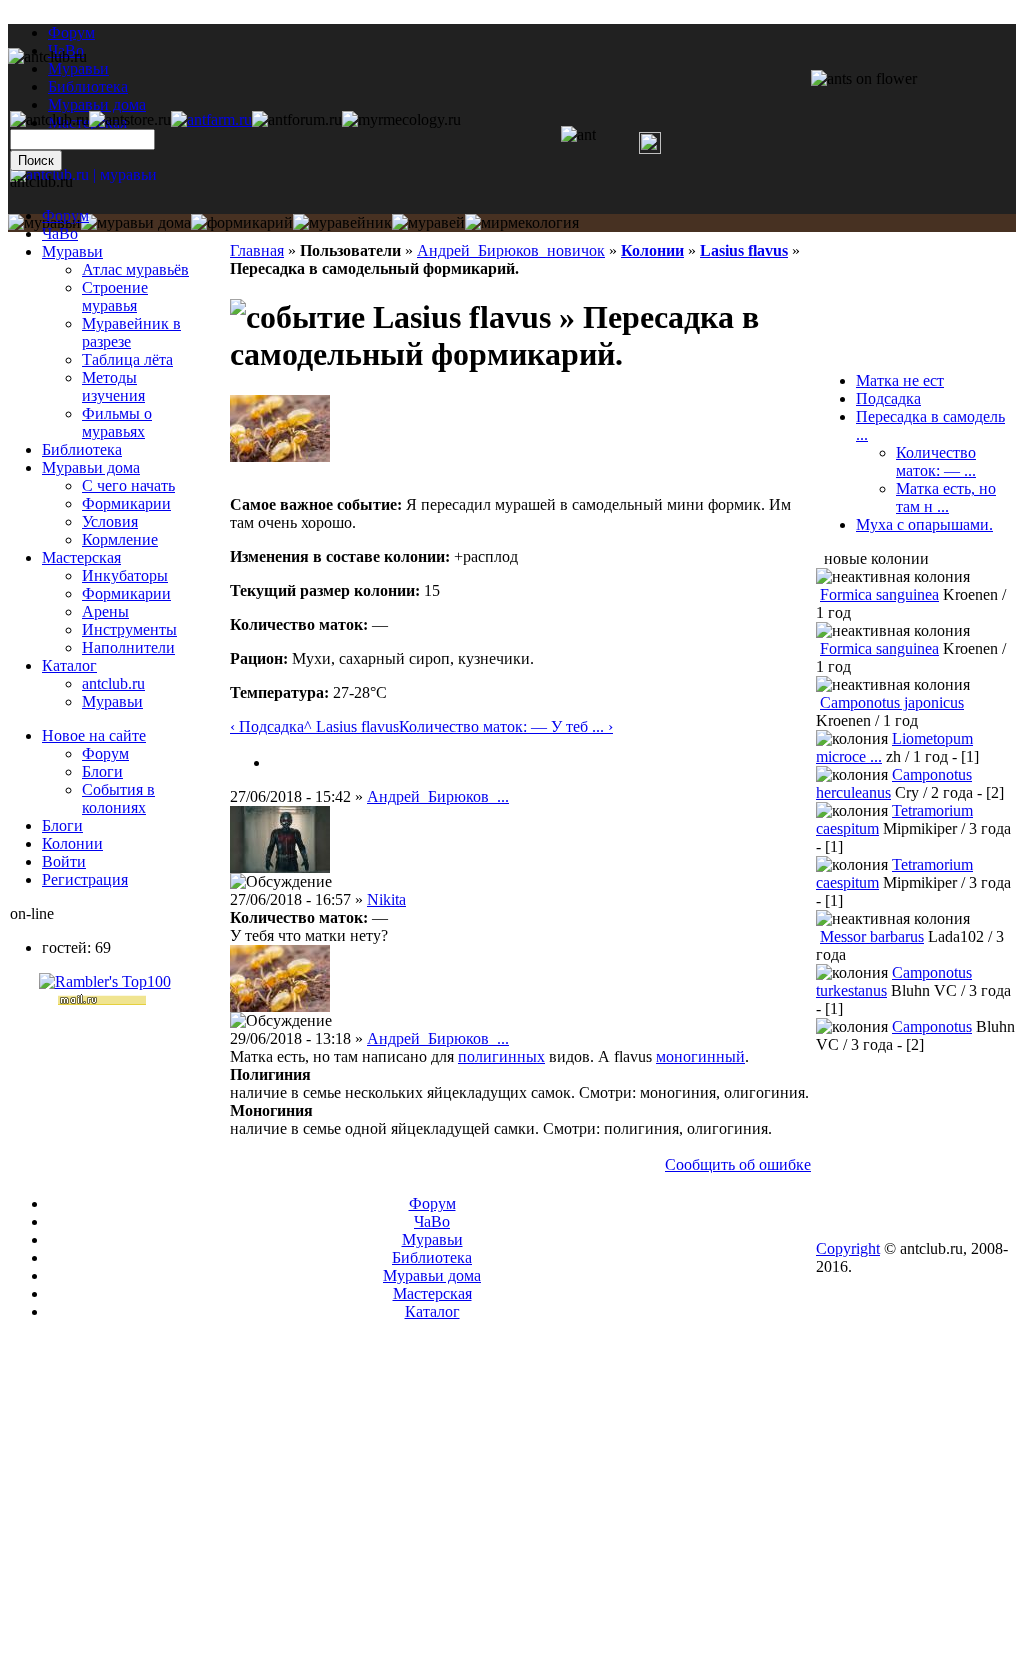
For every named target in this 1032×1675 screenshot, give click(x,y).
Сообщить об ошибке (738, 1164)
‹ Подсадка (267, 726)
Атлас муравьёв (135, 269)
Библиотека (82, 449)
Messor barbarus (872, 936)
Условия (110, 521)
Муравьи (72, 251)
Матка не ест (900, 380)
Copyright (848, 1248)
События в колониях (118, 798)
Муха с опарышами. (924, 524)
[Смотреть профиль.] (280, 456)
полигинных (501, 1056)
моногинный (700, 1056)
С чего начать (128, 485)
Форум (71, 32)
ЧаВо (60, 233)
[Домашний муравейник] (211, 119)
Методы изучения (113, 386)
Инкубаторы (125, 575)
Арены (105, 611)
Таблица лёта (127, 359)
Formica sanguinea (879, 594)
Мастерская (81, 557)
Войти (64, 861)
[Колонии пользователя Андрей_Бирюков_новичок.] (278, 762)
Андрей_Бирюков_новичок (511, 250)
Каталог (69, 665)
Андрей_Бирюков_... (438, 796)
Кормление (120, 539)
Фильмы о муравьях (117, 422)
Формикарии (126, 503)
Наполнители (128, 647)
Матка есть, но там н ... (946, 497)
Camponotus (932, 1026)
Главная (257, 250)
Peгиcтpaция (85, 879)
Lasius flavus (744, 250)
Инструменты (129, 629)
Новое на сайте (94, 735)
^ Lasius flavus (351, 726)
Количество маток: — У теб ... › (506, 726)
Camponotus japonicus (892, 702)
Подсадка (888, 398)
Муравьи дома (91, 467)
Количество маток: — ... (936, 461)
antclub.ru (113, 683)
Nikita (386, 899)
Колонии (652, 250)
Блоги (102, 771)
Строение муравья (115, 296)
